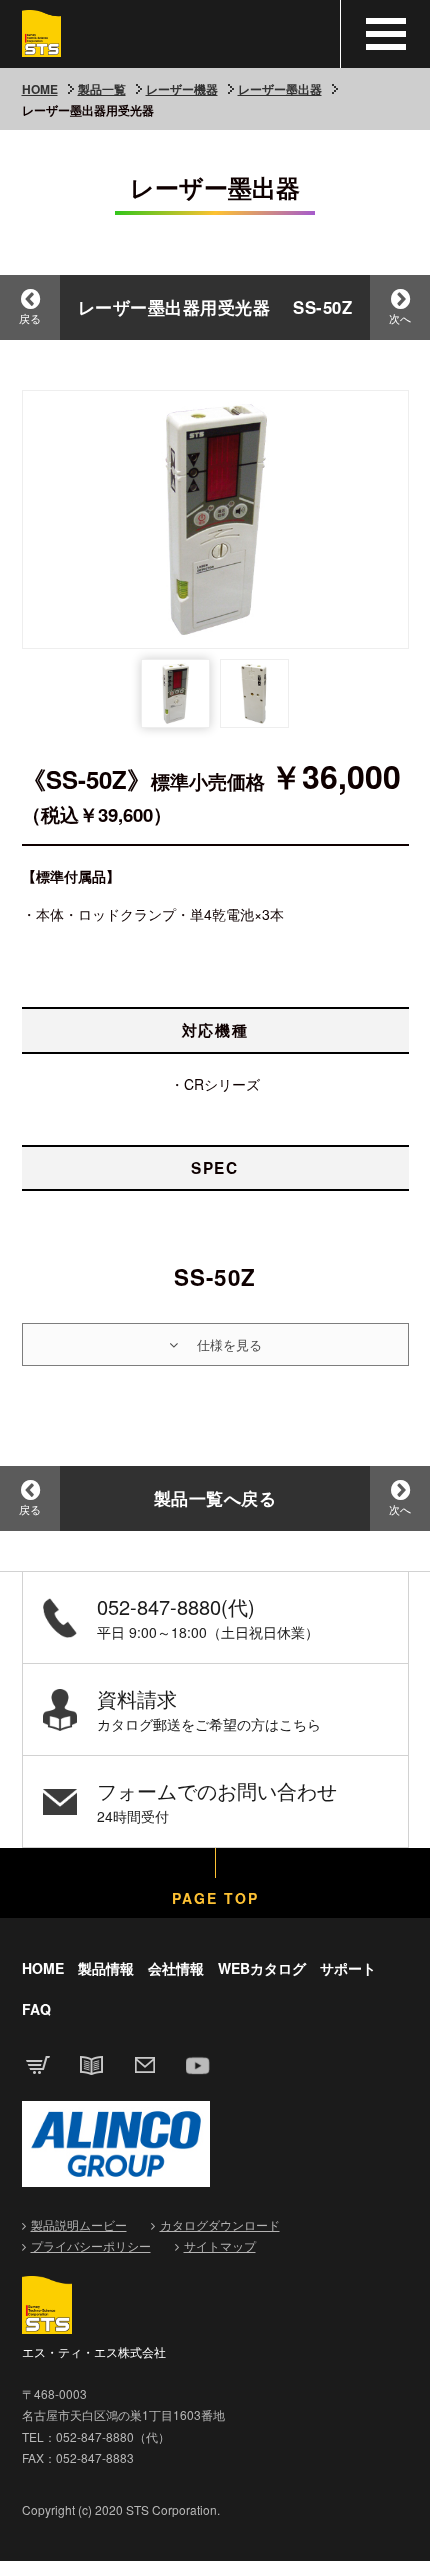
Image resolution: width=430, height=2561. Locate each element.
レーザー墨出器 (280, 89)
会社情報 (176, 1968)
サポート (348, 1968)
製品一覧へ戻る (215, 1498)
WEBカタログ (262, 1968)
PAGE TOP (215, 1898)
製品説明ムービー (79, 2224)
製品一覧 (102, 89)
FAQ (36, 2009)
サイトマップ (220, 2245)
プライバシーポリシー (91, 2245)
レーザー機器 (182, 89)
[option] (215, 519)
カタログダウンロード (220, 2224)
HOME (40, 89)
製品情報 (106, 1968)
